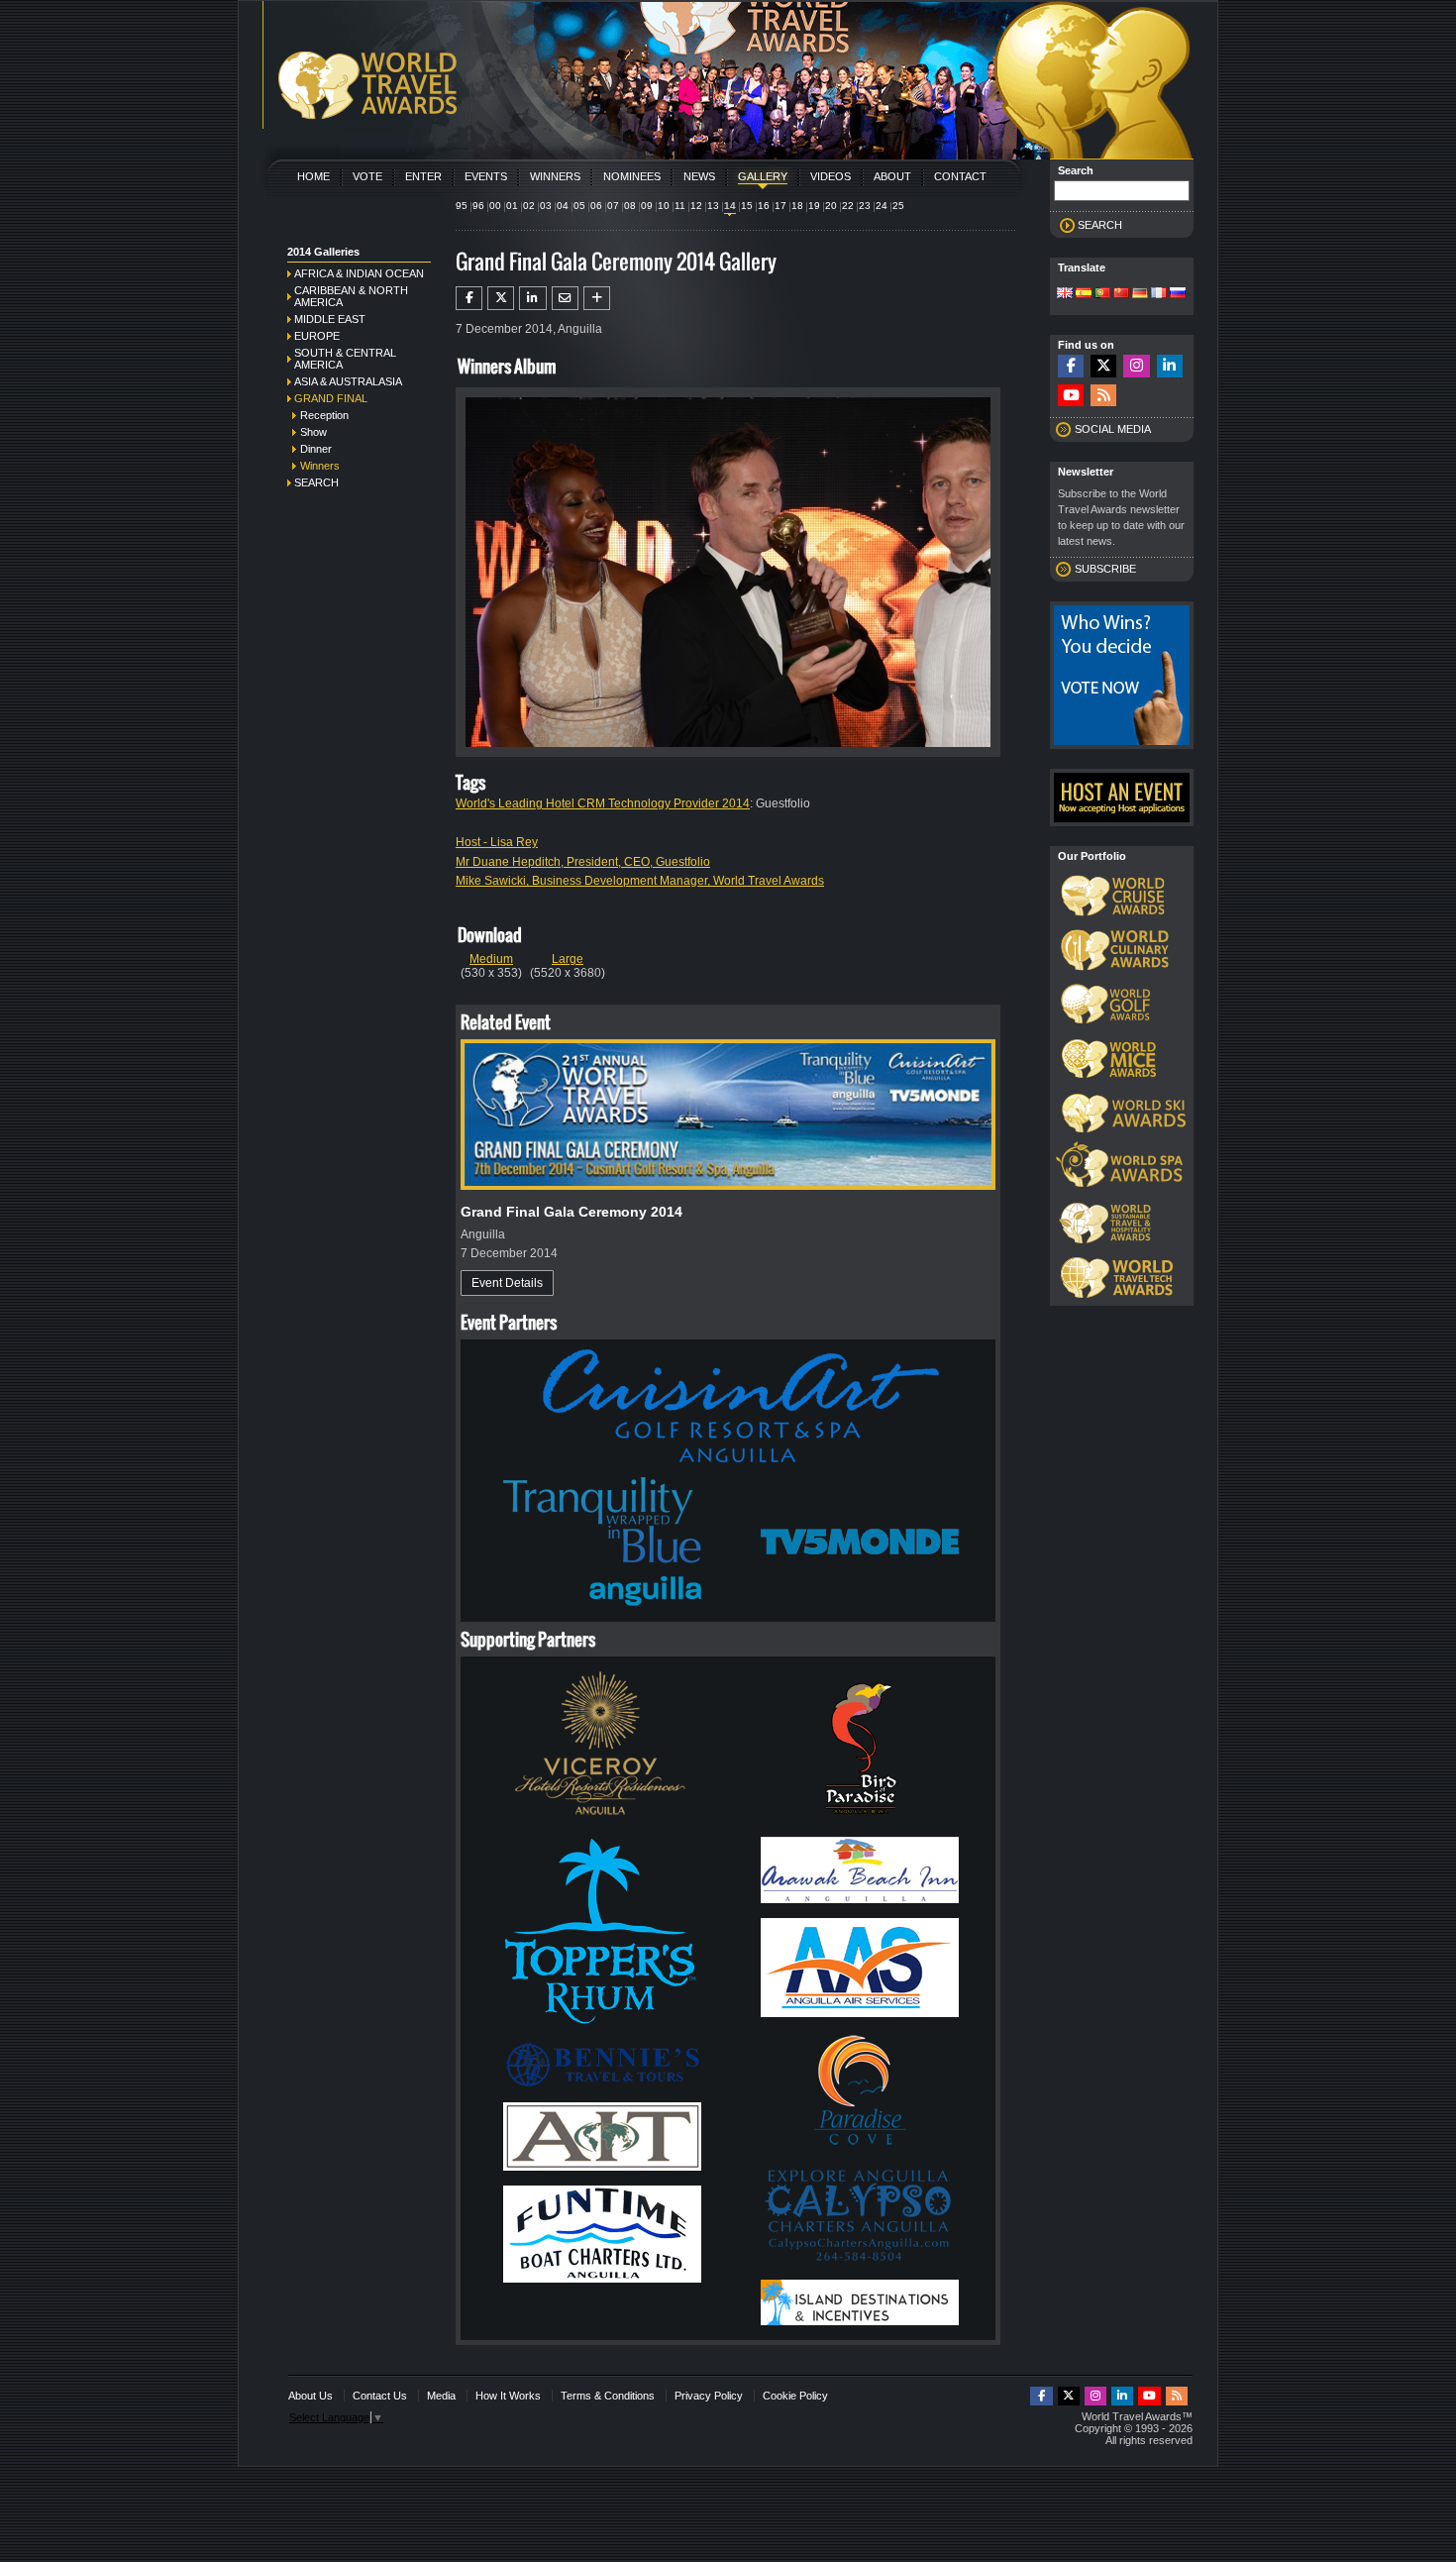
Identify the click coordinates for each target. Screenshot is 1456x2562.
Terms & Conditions (608, 2396)
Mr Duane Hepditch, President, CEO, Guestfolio (583, 862)
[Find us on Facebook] (1071, 366)
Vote (367, 176)
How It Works (508, 2396)
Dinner (316, 449)
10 (664, 206)
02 (529, 206)
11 (680, 206)
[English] (1065, 294)
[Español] (1084, 294)
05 (579, 206)
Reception (324, 415)
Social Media (1113, 429)
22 (848, 206)
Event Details (507, 1283)
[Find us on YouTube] (1071, 396)
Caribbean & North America (351, 296)
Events (486, 176)
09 (647, 206)
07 (613, 206)
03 (546, 206)
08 (630, 206)
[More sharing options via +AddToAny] (597, 298)
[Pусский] (1178, 294)
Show (313, 432)
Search (316, 482)
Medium (491, 959)
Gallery (763, 176)
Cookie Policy (795, 2396)
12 (696, 206)
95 (462, 206)
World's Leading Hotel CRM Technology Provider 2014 (603, 803)
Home (313, 176)
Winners (555, 176)
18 (797, 206)
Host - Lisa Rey (497, 842)
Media (441, 2396)
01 (512, 206)
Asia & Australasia (348, 381)
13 (713, 206)
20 (831, 206)
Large (568, 959)
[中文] (1121, 294)
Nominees (632, 176)
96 (478, 206)
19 (814, 206)
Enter (423, 176)
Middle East (330, 319)
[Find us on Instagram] (1136, 366)
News (699, 176)
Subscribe (1105, 569)
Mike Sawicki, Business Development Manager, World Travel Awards (640, 881)
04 (563, 206)
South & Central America (345, 359)
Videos (831, 176)
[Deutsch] (1140, 294)
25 (898, 206)
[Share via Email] (565, 298)
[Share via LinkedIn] (532, 298)
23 (865, 206)
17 (780, 206)
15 (747, 206)
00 (495, 206)
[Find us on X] (1103, 366)
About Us (311, 2396)
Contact (960, 176)
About (892, 176)
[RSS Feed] (1103, 396)
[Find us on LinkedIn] (1170, 366)
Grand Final (331, 398)
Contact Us (380, 2396)
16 (764, 206)
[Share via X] (501, 298)
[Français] (1159, 294)
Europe (317, 336)
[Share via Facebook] (469, 298)
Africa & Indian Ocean (359, 273)
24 (882, 206)
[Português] (1102, 294)
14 (730, 206)
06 (596, 206)
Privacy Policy (709, 2396)
